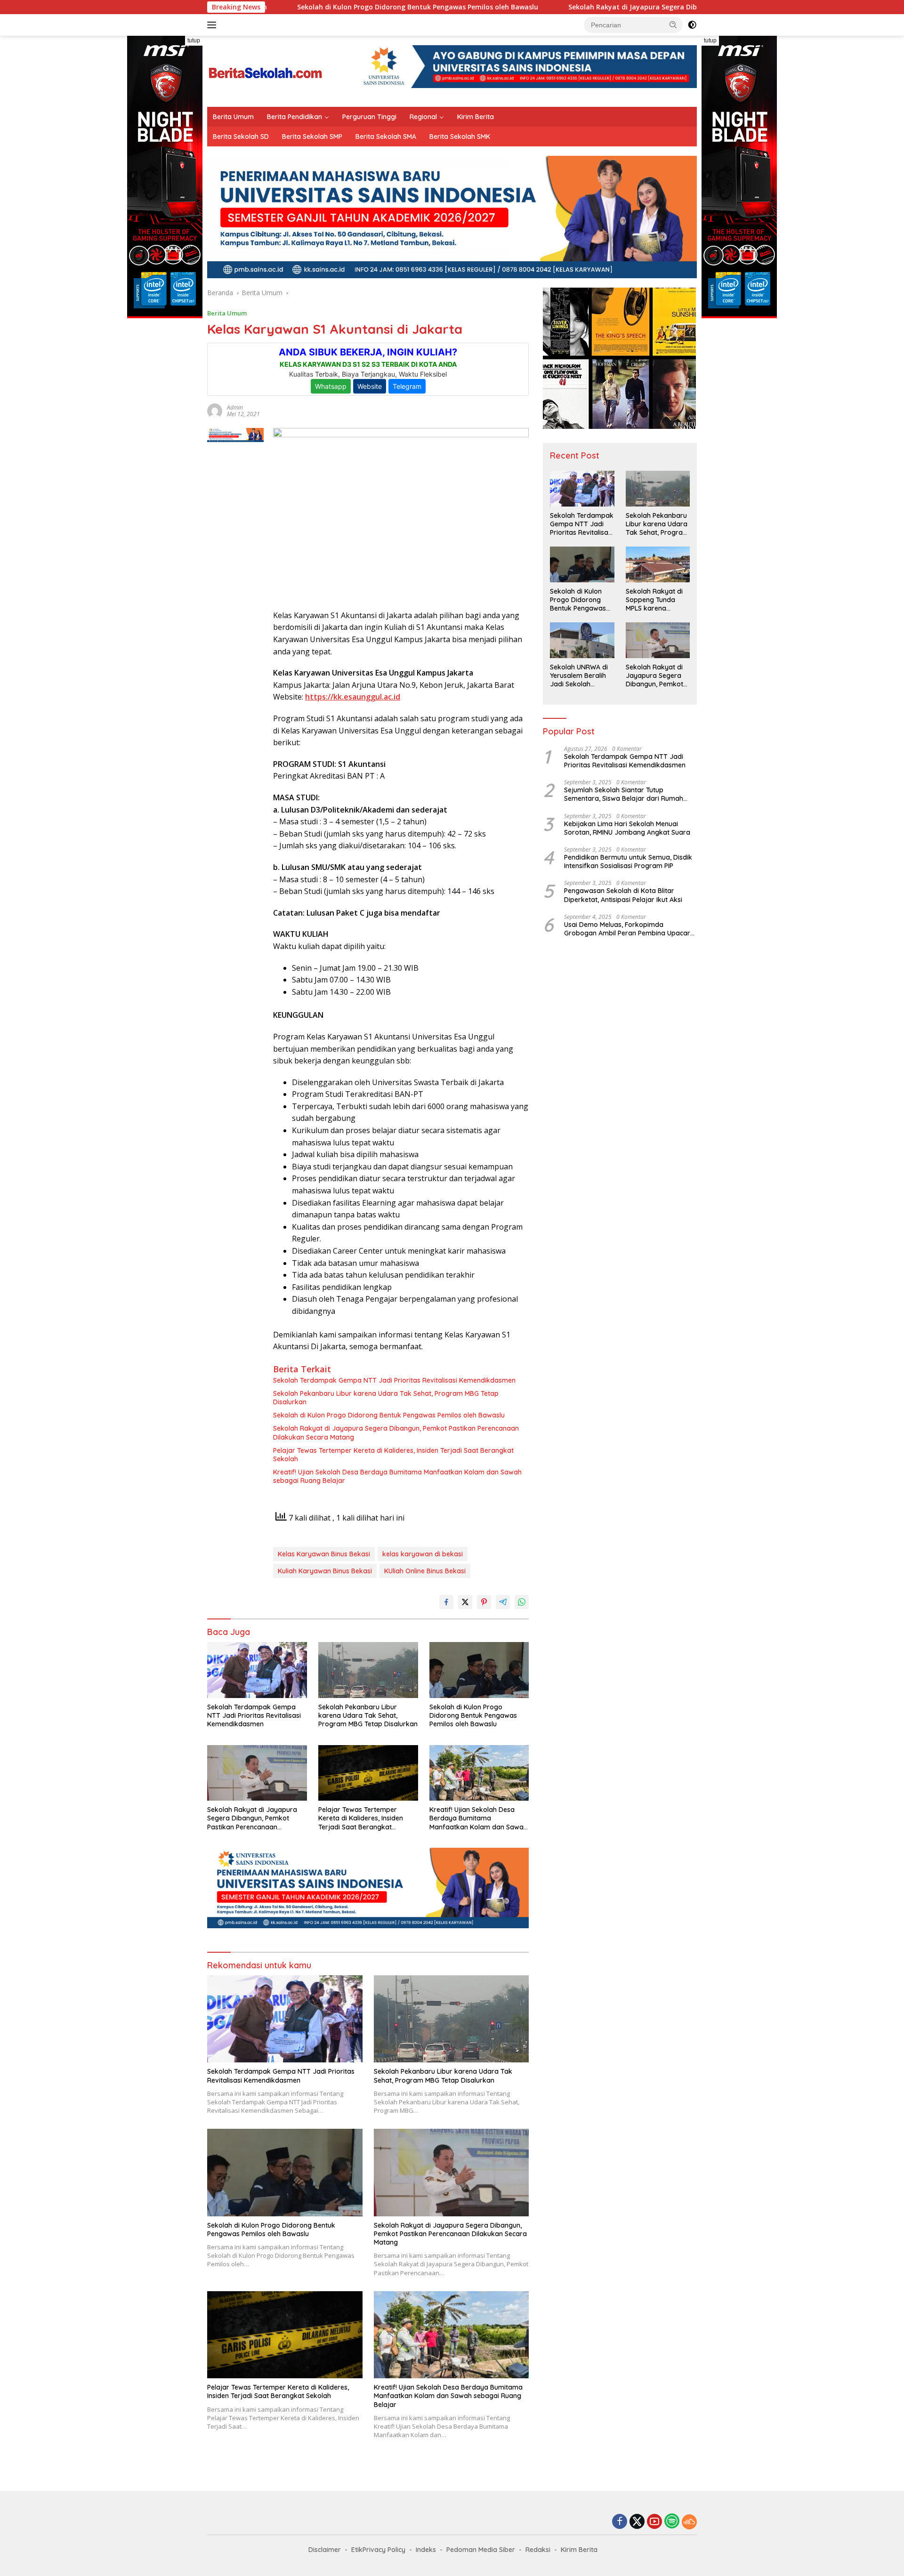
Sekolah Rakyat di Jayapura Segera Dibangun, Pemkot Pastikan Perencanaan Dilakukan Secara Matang (625, 7)
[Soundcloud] (689, 2522)
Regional (423, 117)
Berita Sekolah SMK (460, 137)
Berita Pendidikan (295, 117)
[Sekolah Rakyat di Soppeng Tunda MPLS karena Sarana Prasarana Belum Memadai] (658, 564)
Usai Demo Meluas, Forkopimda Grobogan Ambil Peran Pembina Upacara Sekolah (629, 929)
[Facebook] (620, 2522)
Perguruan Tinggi (369, 117)
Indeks (426, 2550)
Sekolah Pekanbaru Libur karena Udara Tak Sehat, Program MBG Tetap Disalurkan (386, 1398)
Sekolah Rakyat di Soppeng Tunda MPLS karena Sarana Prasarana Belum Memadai (655, 600)
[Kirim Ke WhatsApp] (522, 1602)
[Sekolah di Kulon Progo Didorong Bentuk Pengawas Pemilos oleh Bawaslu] (479, 1670)
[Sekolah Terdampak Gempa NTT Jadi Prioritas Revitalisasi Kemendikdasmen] (257, 1670)
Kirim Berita (476, 117)
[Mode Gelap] (692, 25)
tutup (194, 40)
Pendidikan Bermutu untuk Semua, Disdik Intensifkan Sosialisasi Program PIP (628, 861)
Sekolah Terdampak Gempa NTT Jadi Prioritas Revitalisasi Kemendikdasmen (394, 1380)
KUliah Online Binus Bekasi (425, 1571)
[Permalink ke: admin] (215, 410)
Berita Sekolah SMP (312, 137)
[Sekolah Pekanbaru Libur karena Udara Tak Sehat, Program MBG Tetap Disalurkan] (368, 1670)
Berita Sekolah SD (241, 137)
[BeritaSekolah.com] (266, 70)
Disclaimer (325, 2550)
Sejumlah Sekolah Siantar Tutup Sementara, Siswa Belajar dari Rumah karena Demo (624, 794)
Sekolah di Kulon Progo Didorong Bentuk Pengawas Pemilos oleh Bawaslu (304, 7)
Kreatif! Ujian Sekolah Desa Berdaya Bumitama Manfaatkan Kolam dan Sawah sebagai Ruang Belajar (397, 1476)
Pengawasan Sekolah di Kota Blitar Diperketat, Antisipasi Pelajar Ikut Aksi (623, 895)
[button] (673, 24)
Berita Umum (233, 117)
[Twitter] (637, 2522)
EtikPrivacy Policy (378, 2550)
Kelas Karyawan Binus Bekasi (324, 1554)
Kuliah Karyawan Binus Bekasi (325, 1571)
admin (235, 407)
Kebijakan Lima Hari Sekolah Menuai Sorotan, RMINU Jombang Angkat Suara (627, 828)
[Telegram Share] (503, 1602)
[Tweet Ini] (465, 1602)
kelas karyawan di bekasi (423, 1554)
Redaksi (538, 2550)
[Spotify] (672, 2522)
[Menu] (214, 25)
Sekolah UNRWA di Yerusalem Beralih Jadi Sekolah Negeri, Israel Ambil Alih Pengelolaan (580, 676)
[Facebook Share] (446, 1602)
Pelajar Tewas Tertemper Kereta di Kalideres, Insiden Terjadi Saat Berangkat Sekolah (393, 1455)
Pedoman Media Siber (481, 2550)
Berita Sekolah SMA (386, 137)
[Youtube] (654, 2522)
